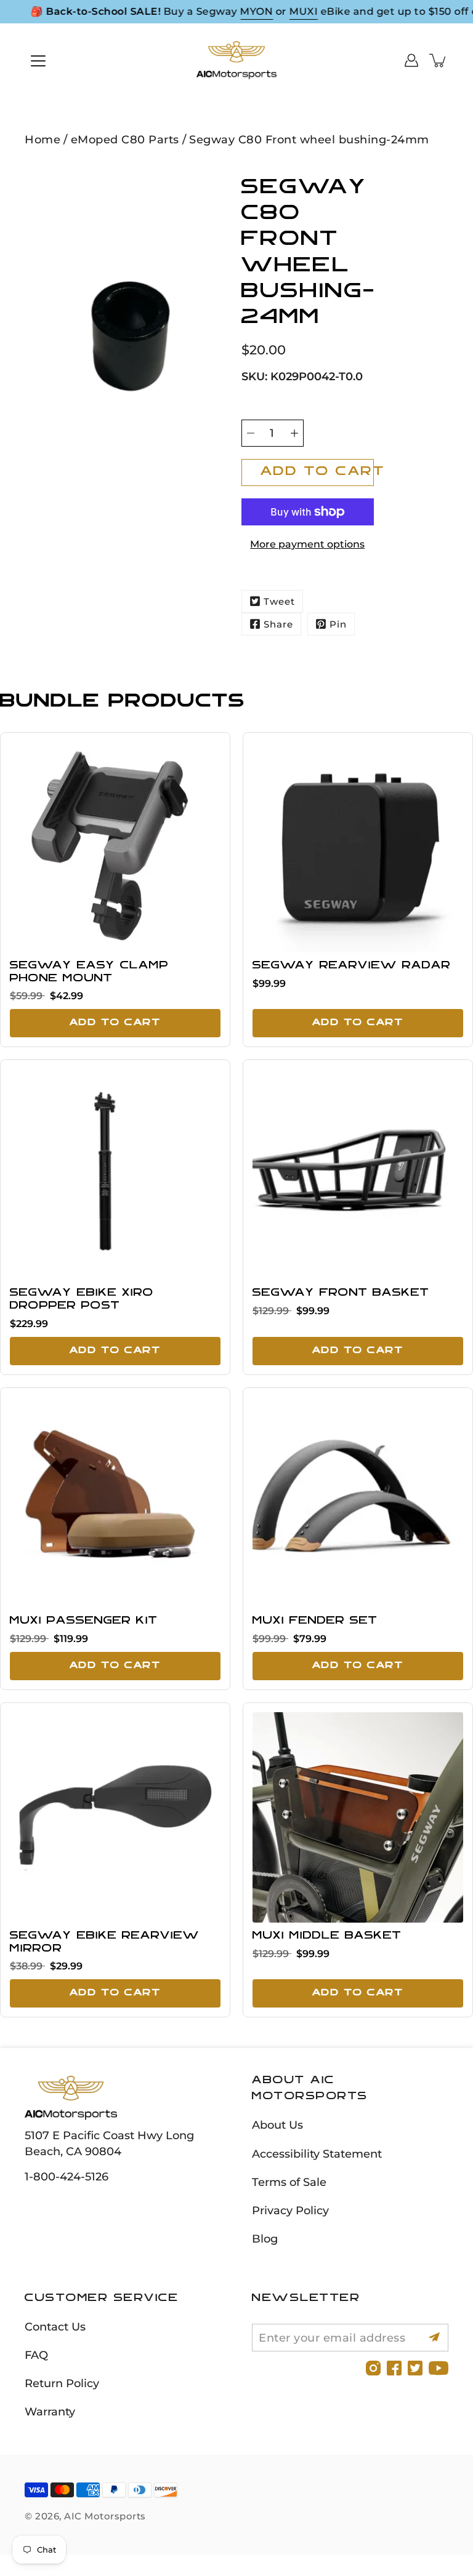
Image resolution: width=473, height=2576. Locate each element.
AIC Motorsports (105, 2516)
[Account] (411, 60)
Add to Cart (115, 1023)
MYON (257, 11)
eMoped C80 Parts (125, 139)
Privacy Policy (290, 2210)
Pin (338, 624)
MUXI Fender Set (315, 1621)
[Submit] (435, 2338)
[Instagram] (373, 2368)
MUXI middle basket (327, 1936)
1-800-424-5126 (67, 2176)
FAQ (36, 2355)
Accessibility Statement (317, 2154)
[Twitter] (415, 2368)
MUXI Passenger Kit (84, 1621)
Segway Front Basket (341, 1293)
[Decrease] (251, 433)
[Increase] (294, 433)
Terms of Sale (289, 2182)
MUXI (304, 11)
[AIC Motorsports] (236, 60)
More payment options (307, 544)
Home (42, 139)
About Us (277, 2125)
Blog (265, 2239)
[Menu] (38, 61)
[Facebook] (394, 2368)
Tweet (279, 601)
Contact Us (55, 2327)
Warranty (50, 2411)
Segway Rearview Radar (352, 966)
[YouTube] (439, 2368)
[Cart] (439, 60)
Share (278, 624)
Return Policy (62, 2383)
